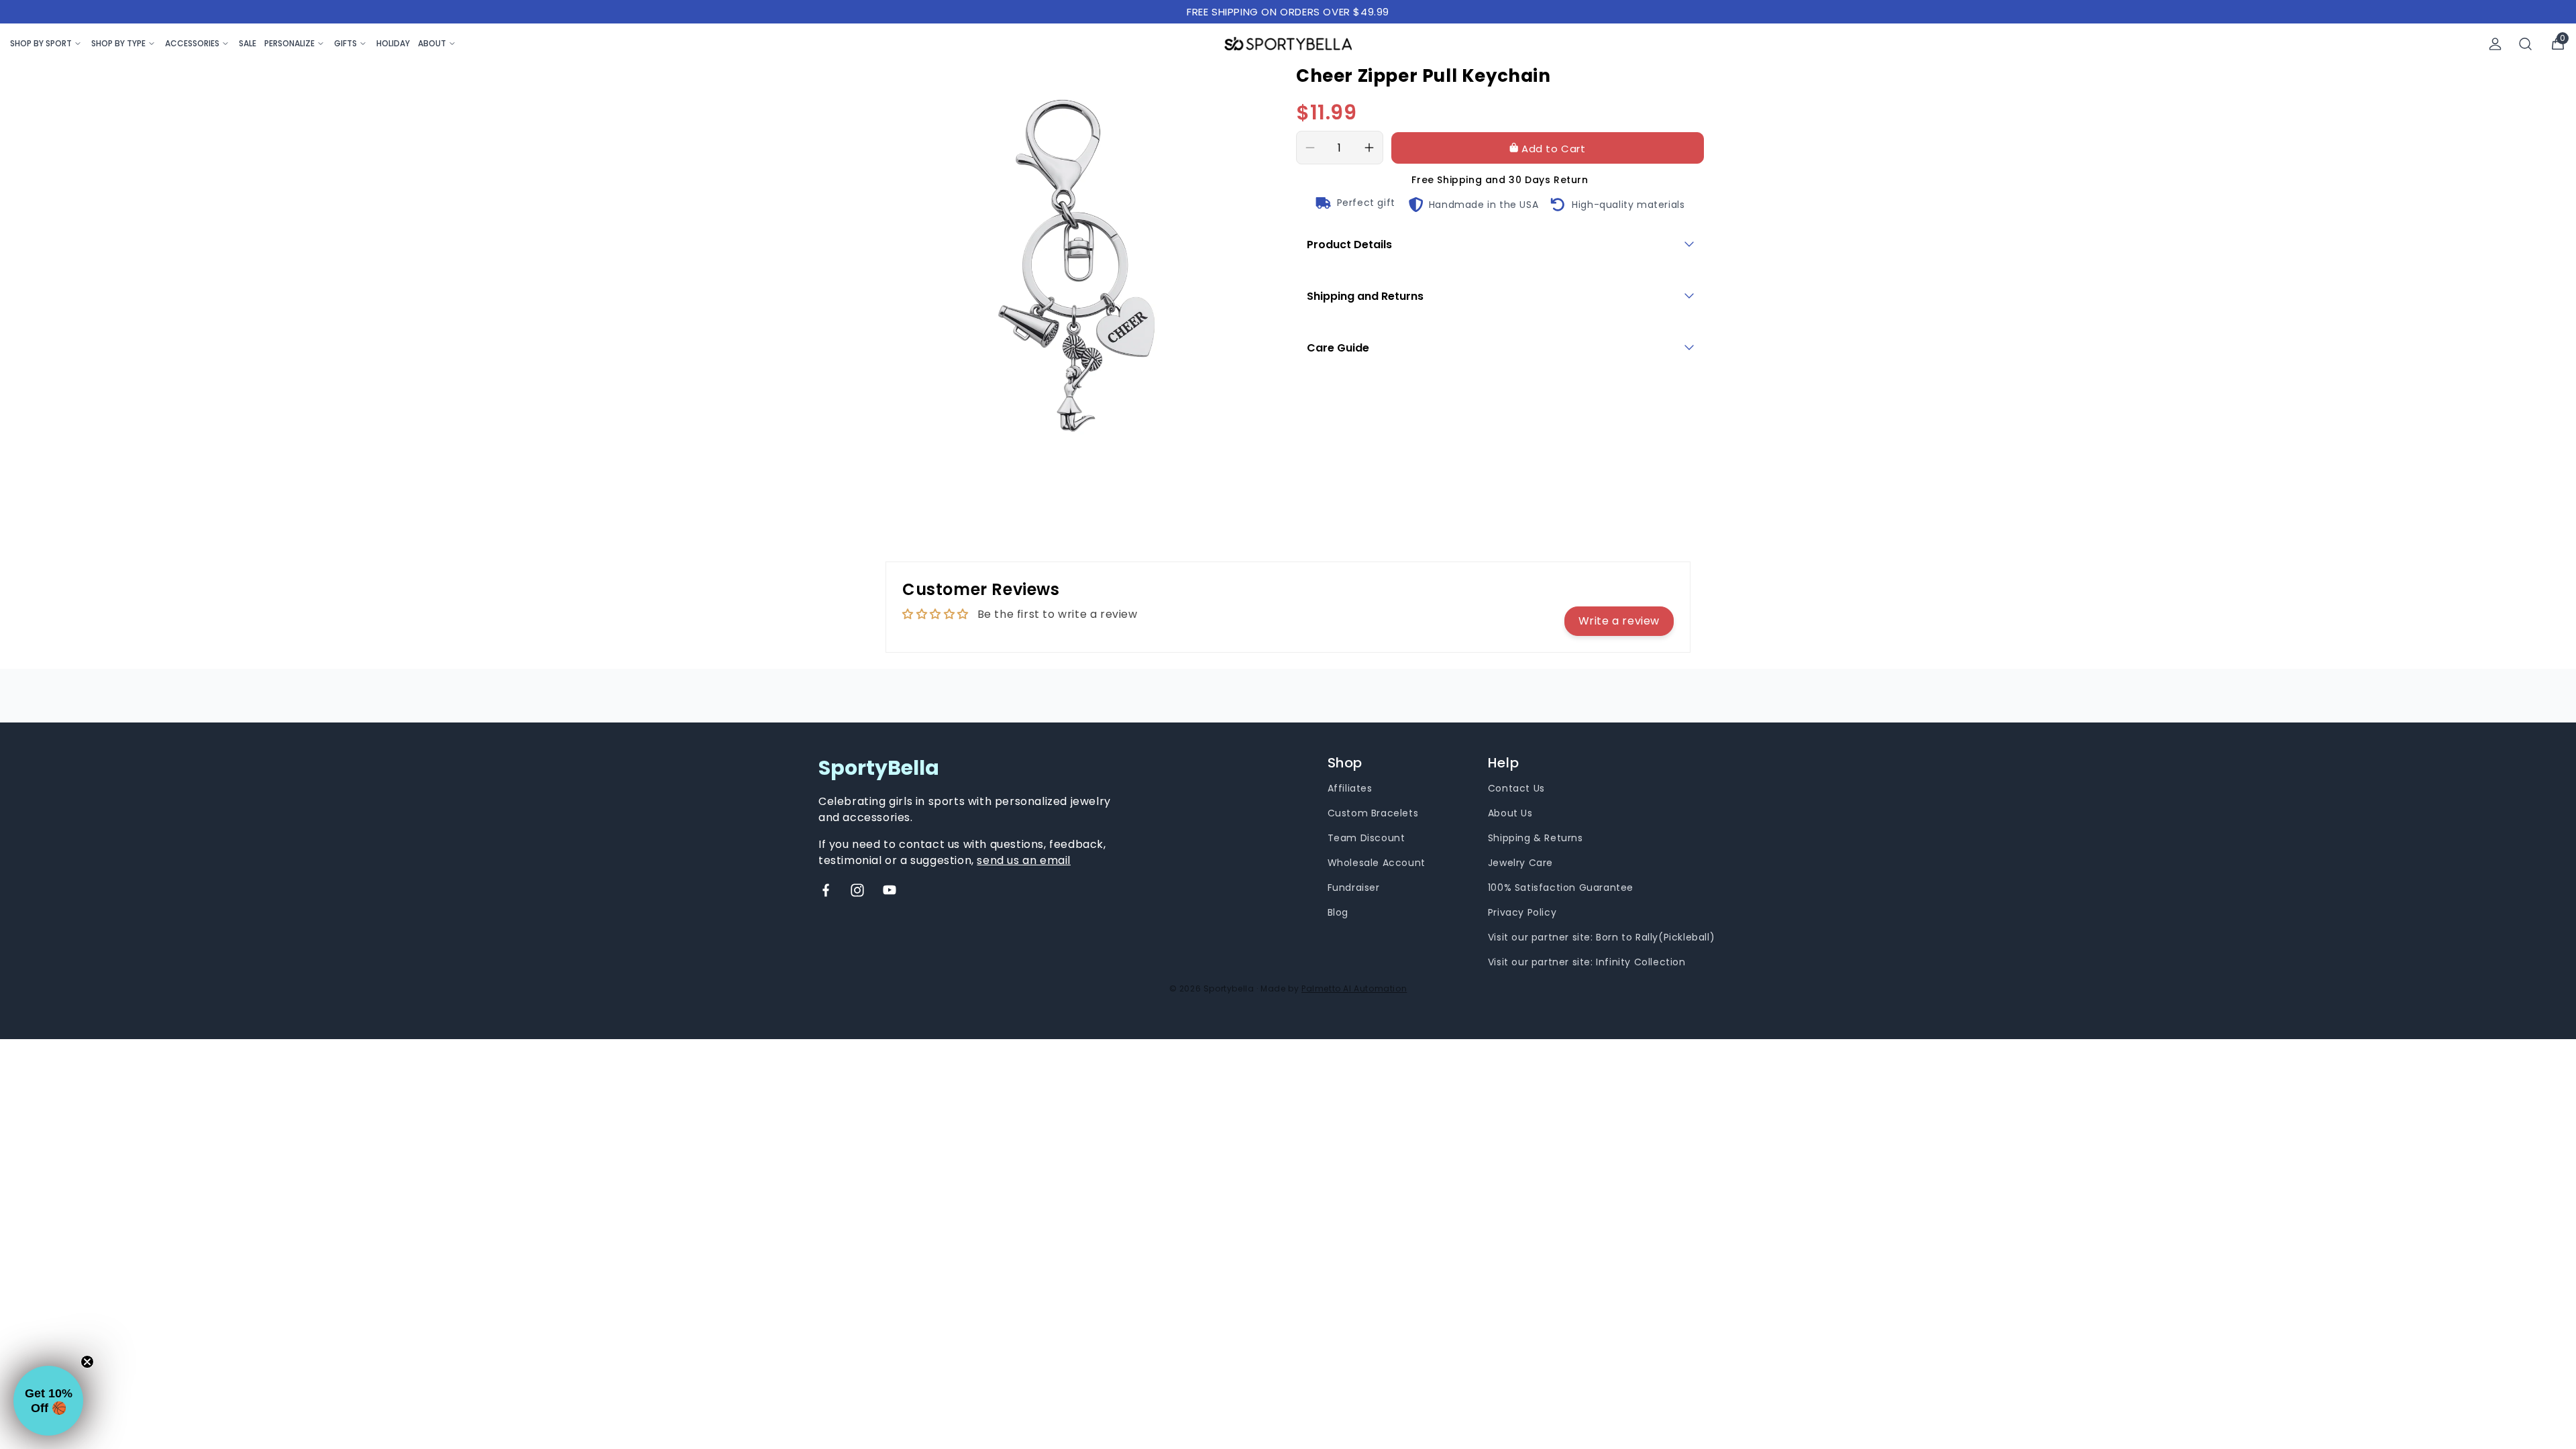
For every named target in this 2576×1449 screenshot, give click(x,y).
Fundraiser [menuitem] (1354, 888)
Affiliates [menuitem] (1350, 788)
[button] (48, 1401)
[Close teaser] (87, 1362)
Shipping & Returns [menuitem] (1536, 838)
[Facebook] (826, 890)
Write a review (1619, 621)
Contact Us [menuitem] (1516, 788)
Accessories (192, 43)
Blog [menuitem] (1338, 912)
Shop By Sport (41, 43)
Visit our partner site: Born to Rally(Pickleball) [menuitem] (1601, 937)
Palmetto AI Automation (1354, 988)
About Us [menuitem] (1510, 813)
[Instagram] (857, 890)
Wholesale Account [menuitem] (1377, 863)
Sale (248, 43)
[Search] (2526, 44)
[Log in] (2495, 44)
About (432, 43)
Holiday (393, 43)
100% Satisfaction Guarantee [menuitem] (1561, 888)
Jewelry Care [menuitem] (1520, 863)
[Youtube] (890, 890)
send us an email (1024, 860)
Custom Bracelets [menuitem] (1373, 813)
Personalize (289, 43)
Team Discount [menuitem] (1366, 838)
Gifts (345, 43)
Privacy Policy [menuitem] (1522, 912)
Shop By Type (118, 43)
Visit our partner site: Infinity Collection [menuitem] (1587, 962)
